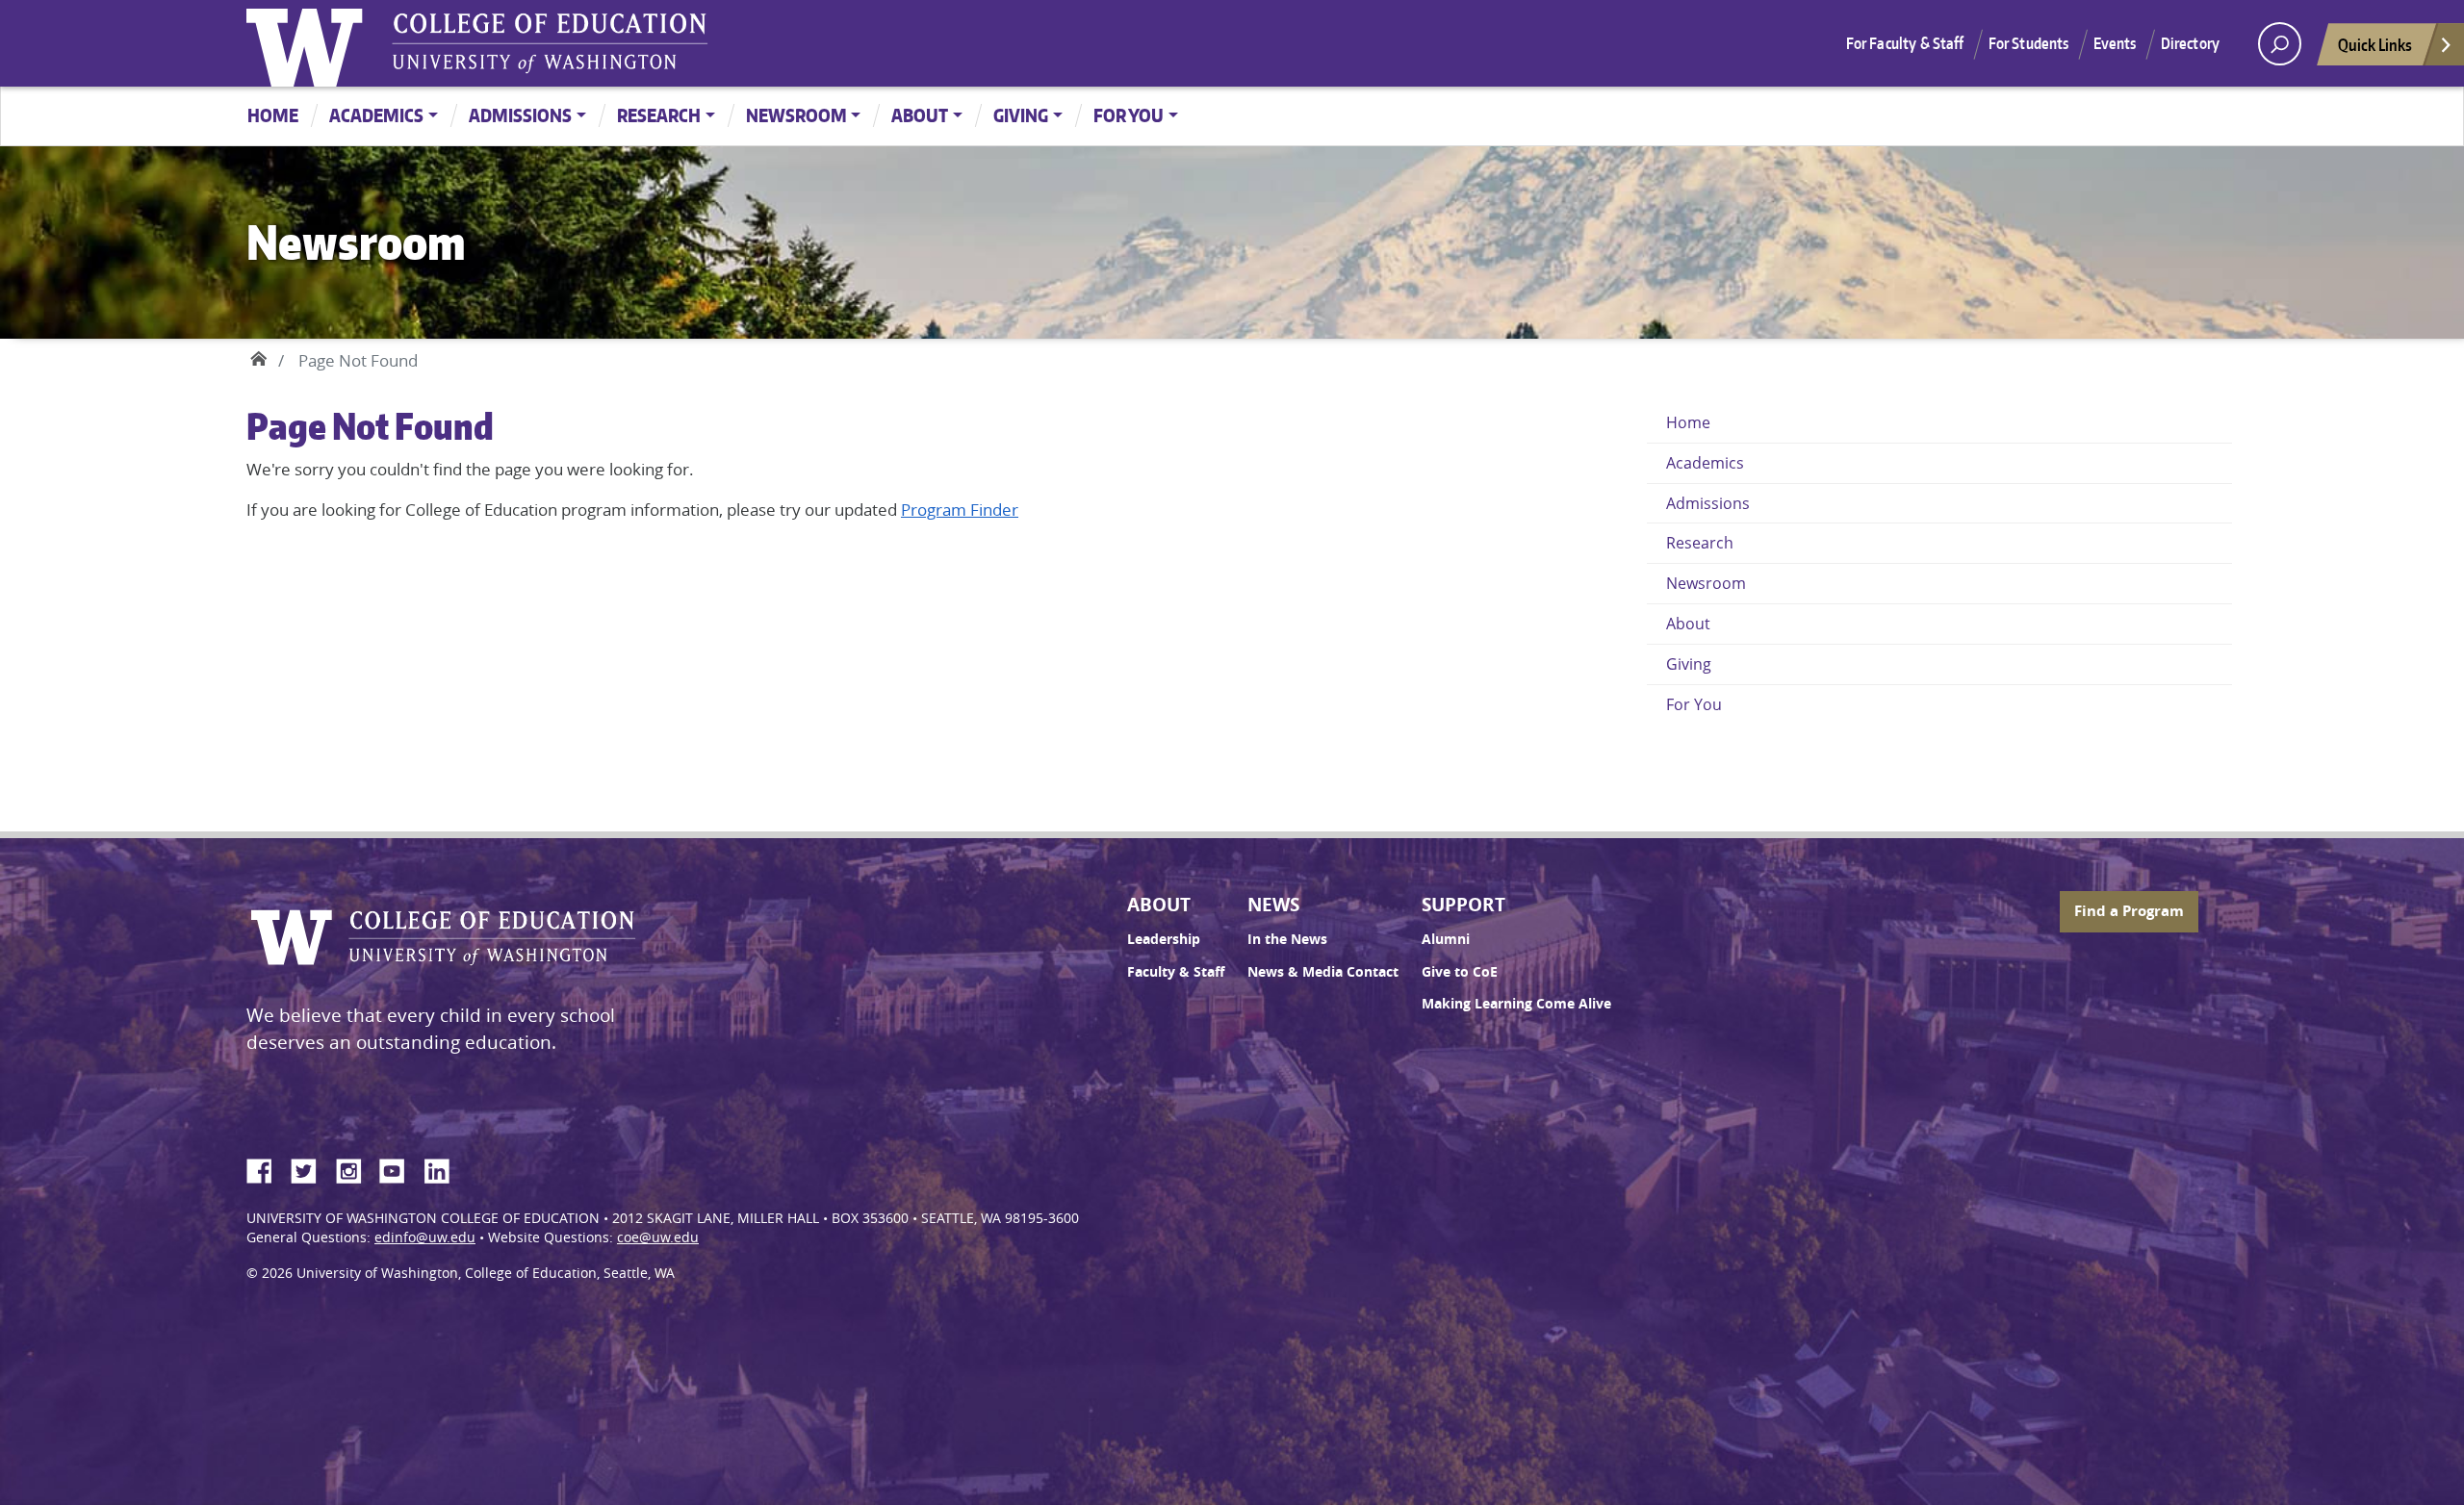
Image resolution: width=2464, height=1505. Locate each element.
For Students (2029, 43)
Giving (1021, 115)
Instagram (355, 1168)
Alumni (1446, 939)
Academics (376, 115)
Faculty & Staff (1176, 972)
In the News (1287, 939)
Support (1463, 905)
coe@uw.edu (658, 1237)
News (1273, 905)
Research (659, 115)
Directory (2190, 43)
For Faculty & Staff (1905, 43)
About (920, 115)
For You (1129, 115)
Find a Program (2129, 911)
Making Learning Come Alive (1516, 1004)
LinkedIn (444, 1168)
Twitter (311, 1168)
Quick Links (2375, 44)
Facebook (267, 1168)
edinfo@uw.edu (425, 1237)
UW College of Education (550, 43)
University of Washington (309, 43)
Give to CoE (1460, 972)
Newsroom (796, 115)
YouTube (399, 1168)
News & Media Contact (1323, 972)
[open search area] (2280, 44)
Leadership (1164, 939)
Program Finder (960, 510)
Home (273, 115)
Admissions (520, 115)
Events (2115, 43)
